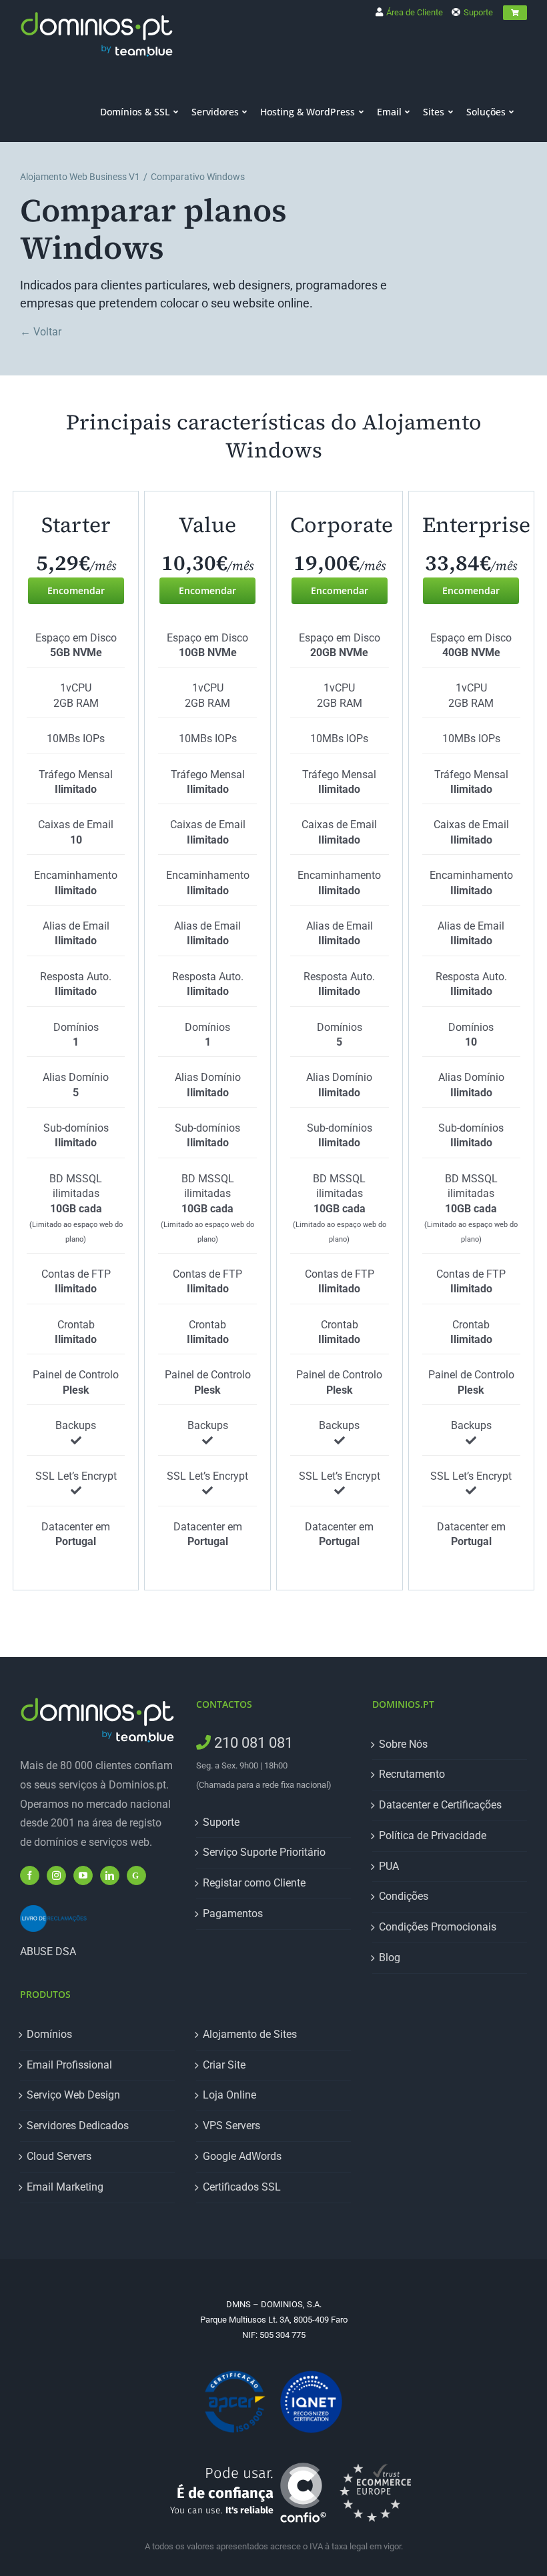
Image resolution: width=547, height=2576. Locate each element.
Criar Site (224, 2065)
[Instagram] (56, 1875)
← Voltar (41, 332)
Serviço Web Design (73, 2095)
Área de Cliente (414, 12)
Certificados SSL (242, 2187)
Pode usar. (222, 2491)
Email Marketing (65, 2187)
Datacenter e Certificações (440, 1805)
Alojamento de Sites (250, 2034)
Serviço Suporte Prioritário (264, 1852)
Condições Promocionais (438, 1927)
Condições (404, 1896)
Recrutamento (412, 1774)
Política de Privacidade (433, 1835)
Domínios (49, 2034)
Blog (390, 1958)
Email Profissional (69, 2065)
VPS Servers (231, 2126)
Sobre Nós (403, 1744)
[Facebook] (30, 1875)
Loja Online (229, 2095)
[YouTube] (83, 1875)
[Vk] (136, 1875)
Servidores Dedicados (78, 2126)
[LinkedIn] (110, 1875)
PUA (389, 1866)
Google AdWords (242, 2156)
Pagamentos (233, 1913)
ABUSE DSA (48, 1952)
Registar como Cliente (254, 1883)
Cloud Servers (59, 2156)
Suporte (477, 12)
